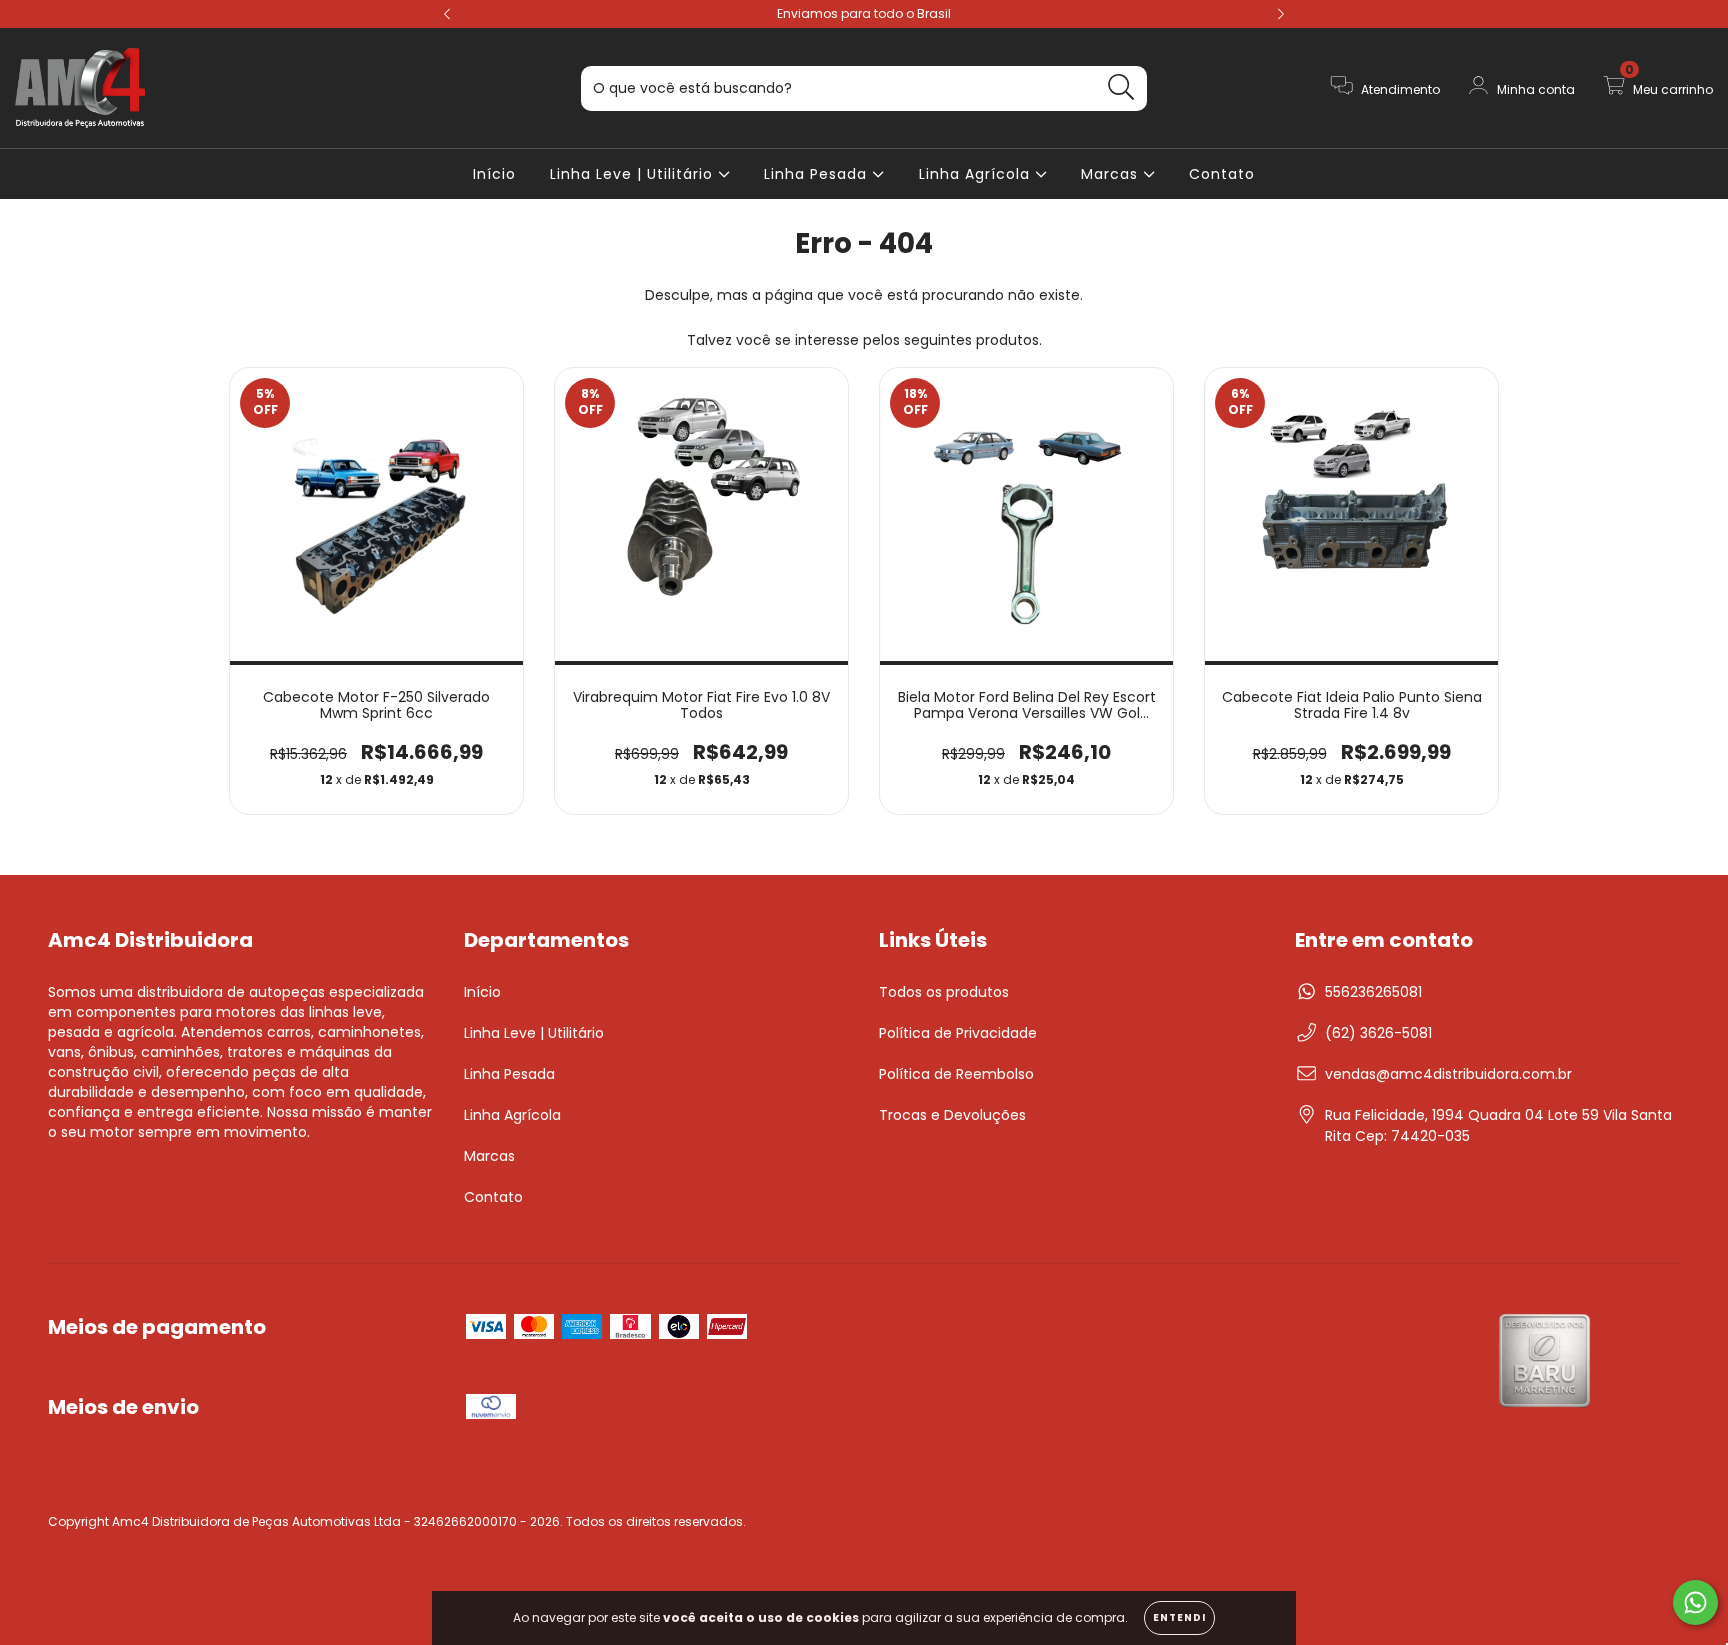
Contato (1222, 174)
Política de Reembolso (956, 1074)
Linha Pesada (818, 174)
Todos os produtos (944, 992)
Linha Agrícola (977, 174)
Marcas (1112, 174)
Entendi (1179, 1617)
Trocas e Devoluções (952, 1115)
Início (494, 174)
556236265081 (1373, 992)
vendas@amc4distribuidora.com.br (1448, 1074)
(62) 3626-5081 (1378, 1033)
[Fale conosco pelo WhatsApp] (1695, 1602)
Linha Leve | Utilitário (634, 174)
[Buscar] (1121, 87)
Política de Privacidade (958, 1033)
